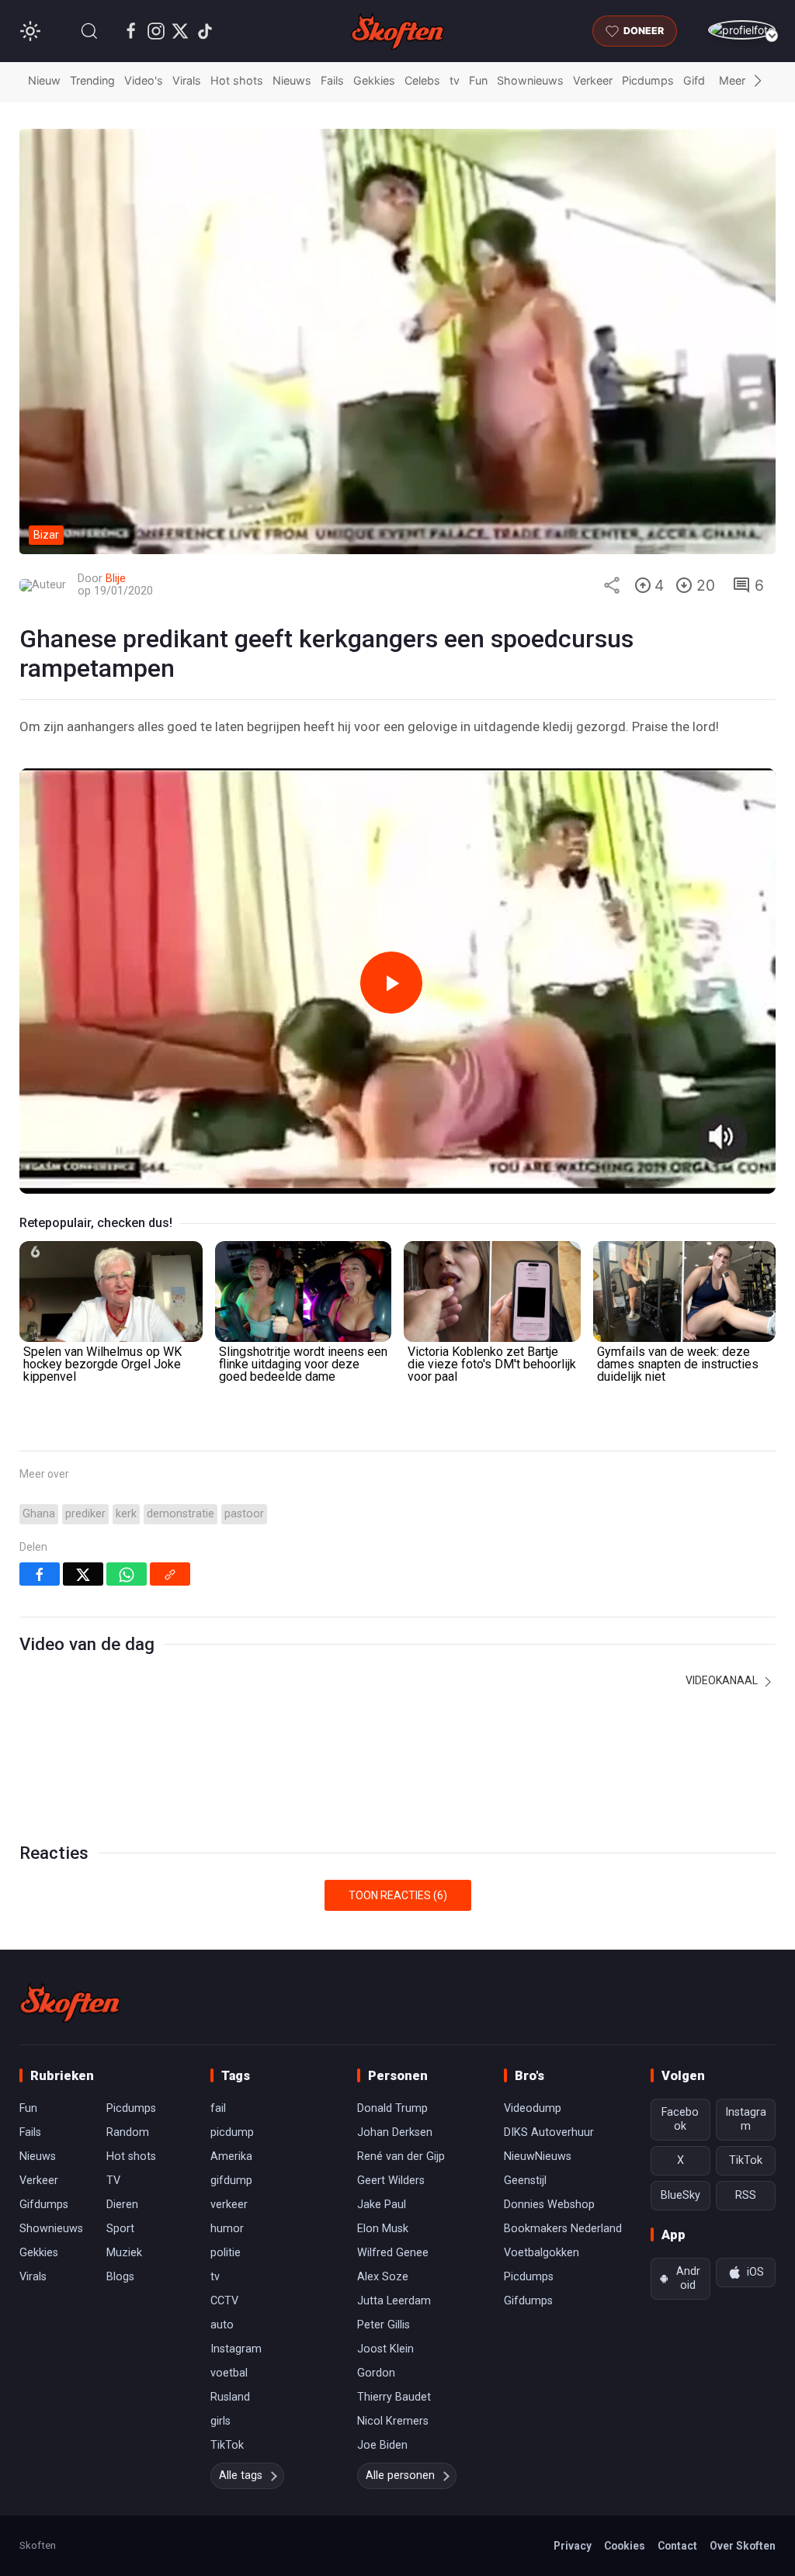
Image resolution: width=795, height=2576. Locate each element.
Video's (144, 80)
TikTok (227, 2445)
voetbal (229, 2373)
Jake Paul (382, 2205)
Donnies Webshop (549, 2205)
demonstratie (181, 1514)
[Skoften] (70, 2002)
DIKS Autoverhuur (549, 2132)
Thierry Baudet (394, 2397)
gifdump (231, 2181)
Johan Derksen (395, 2132)
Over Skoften (743, 2546)
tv (455, 80)
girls (220, 2421)
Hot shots (237, 80)
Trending (92, 80)
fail (218, 2108)
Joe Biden (382, 2445)
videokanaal (723, 1680)
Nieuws (292, 80)
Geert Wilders (391, 2181)
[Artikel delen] (612, 585)
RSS (746, 2195)
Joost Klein (385, 2349)
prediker (85, 1514)
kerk (126, 1514)
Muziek (124, 2253)
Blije (116, 579)
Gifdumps (44, 2205)
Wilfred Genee (393, 2253)
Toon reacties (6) (398, 1895)
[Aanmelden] (742, 30)
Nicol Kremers (393, 2421)
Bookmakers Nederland (563, 2229)
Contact (677, 2546)
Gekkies (374, 80)
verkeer (229, 2205)
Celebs (422, 80)
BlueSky (680, 2195)
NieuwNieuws (538, 2156)
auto (222, 2325)
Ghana (39, 1514)
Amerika (231, 2156)
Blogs (120, 2277)
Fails (332, 80)
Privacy (573, 2546)
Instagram (236, 2349)
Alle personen (400, 2475)
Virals (187, 80)
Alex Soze (383, 2277)
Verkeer (593, 80)
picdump (232, 2132)
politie (226, 2253)
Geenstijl (525, 2181)
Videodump (533, 2108)
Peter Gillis (384, 2325)
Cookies (625, 2546)
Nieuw (44, 80)
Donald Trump (392, 2108)
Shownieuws (530, 80)
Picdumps (648, 80)
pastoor (244, 1514)
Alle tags (241, 2475)
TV (113, 2181)
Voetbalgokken (542, 2253)
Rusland (230, 2397)
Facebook (680, 2119)
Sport (120, 2229)
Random (128, 2132)
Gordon (376, 2373)
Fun (478, 80)
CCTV (224, 2301)
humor (227, 2229)
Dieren (122, 2205)
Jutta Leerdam (394, 2301)
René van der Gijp (401, 2156)
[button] (89, 31)
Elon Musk (383, 2229)
